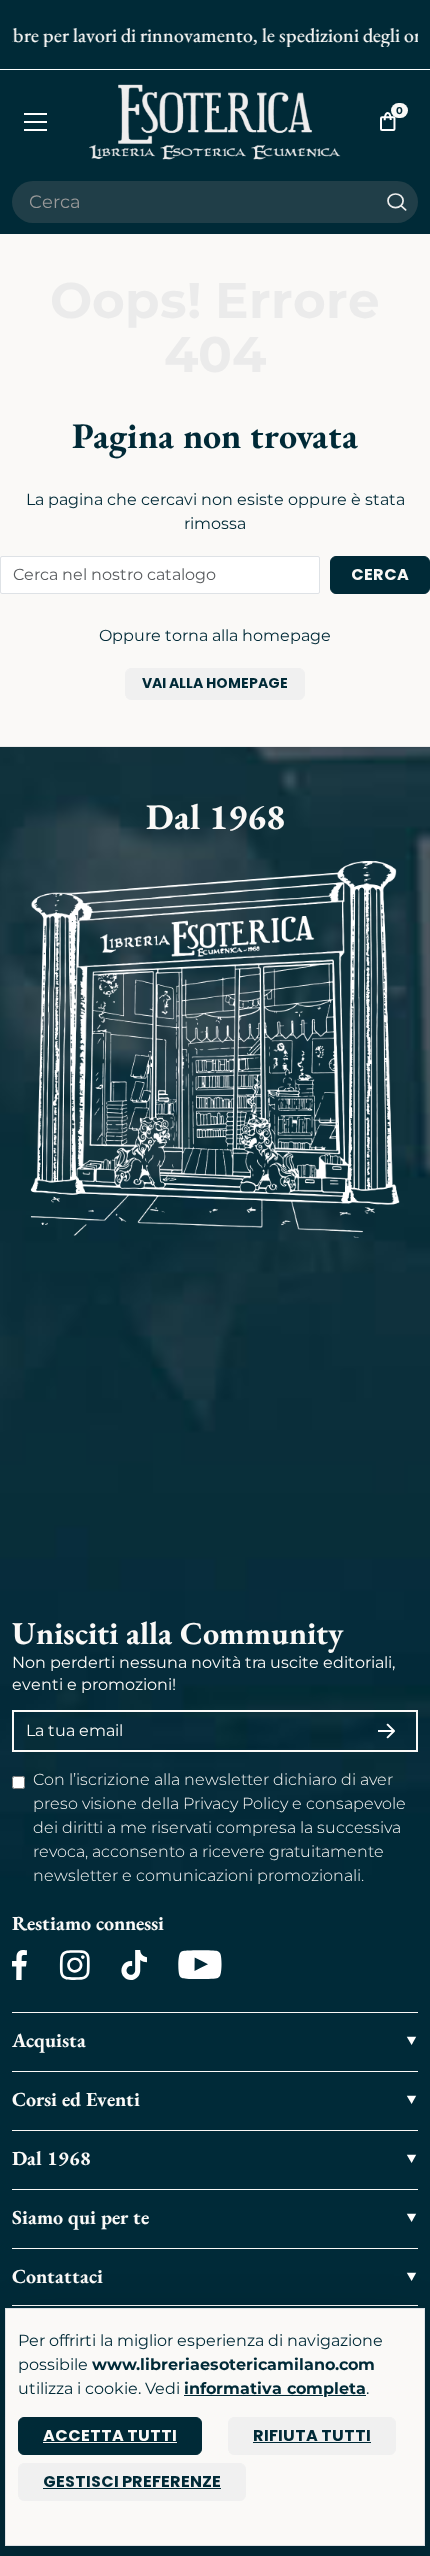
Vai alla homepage (215, 683)
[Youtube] (200, 1965)
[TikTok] (134, 1965)
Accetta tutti (110, 2435)
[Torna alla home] (215, 121)
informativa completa (275, 2388)
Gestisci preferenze (132, 2481)
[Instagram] (74, 1965)
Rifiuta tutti (312, 2435)
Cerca (380, 574)
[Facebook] (20, 1965)
